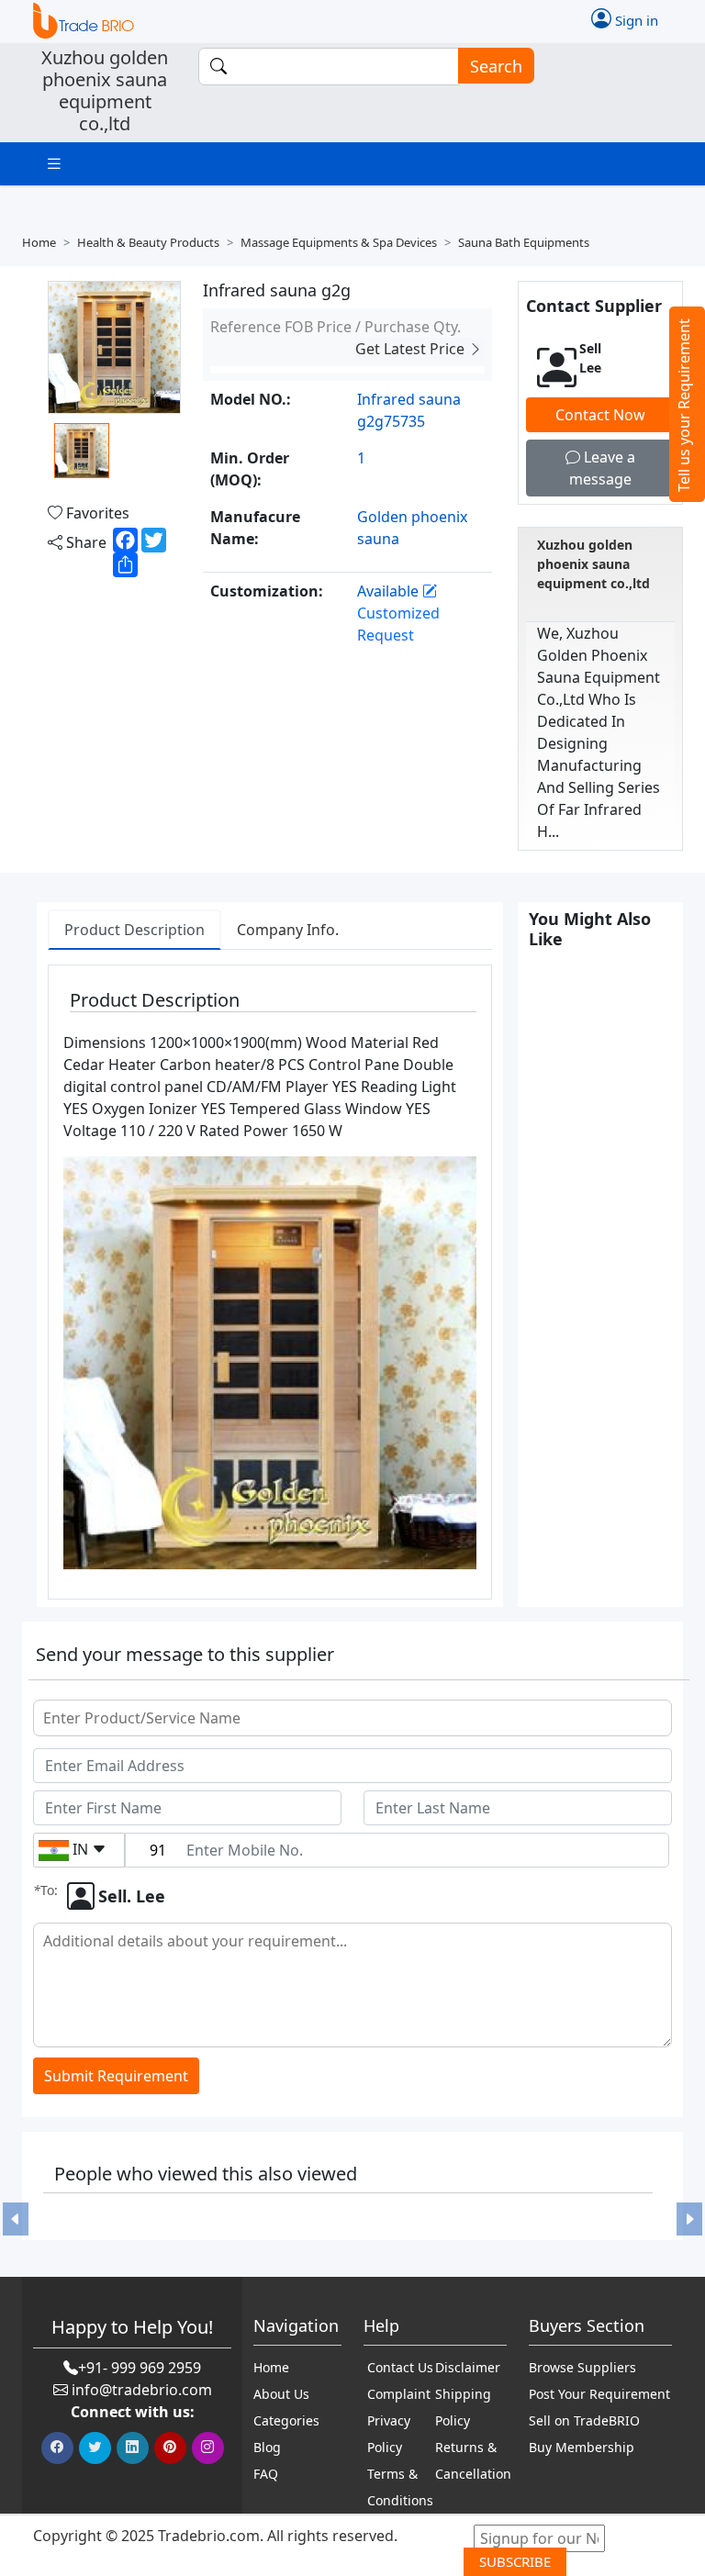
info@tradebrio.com (142, 2390)
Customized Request (398, 624)
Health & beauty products (148, 242)
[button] (16, 2219)
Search (496, 66)
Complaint (399, 2394)
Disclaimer (468, 2367)
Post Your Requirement (599, 2394)
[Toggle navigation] (54, 164)
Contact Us (400, 2367)
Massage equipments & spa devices (339, 242)
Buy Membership (582, 2447)
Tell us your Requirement (684, 405)
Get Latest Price (412, 349)
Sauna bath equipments (524, 242)
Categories (286, 2420)
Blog (267, 2447)
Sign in (635, 20)
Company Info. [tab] (288, 930)
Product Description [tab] (134, 930)
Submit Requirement (116, 2076)
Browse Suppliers (582, 2367)
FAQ (266, 2474)
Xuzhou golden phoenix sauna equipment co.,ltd (593, 564)
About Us (281, 2394)
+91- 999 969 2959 (140, 2368)
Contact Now (600, 415)
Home (39, 242)
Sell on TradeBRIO (584, 2420)
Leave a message (602, 468)
